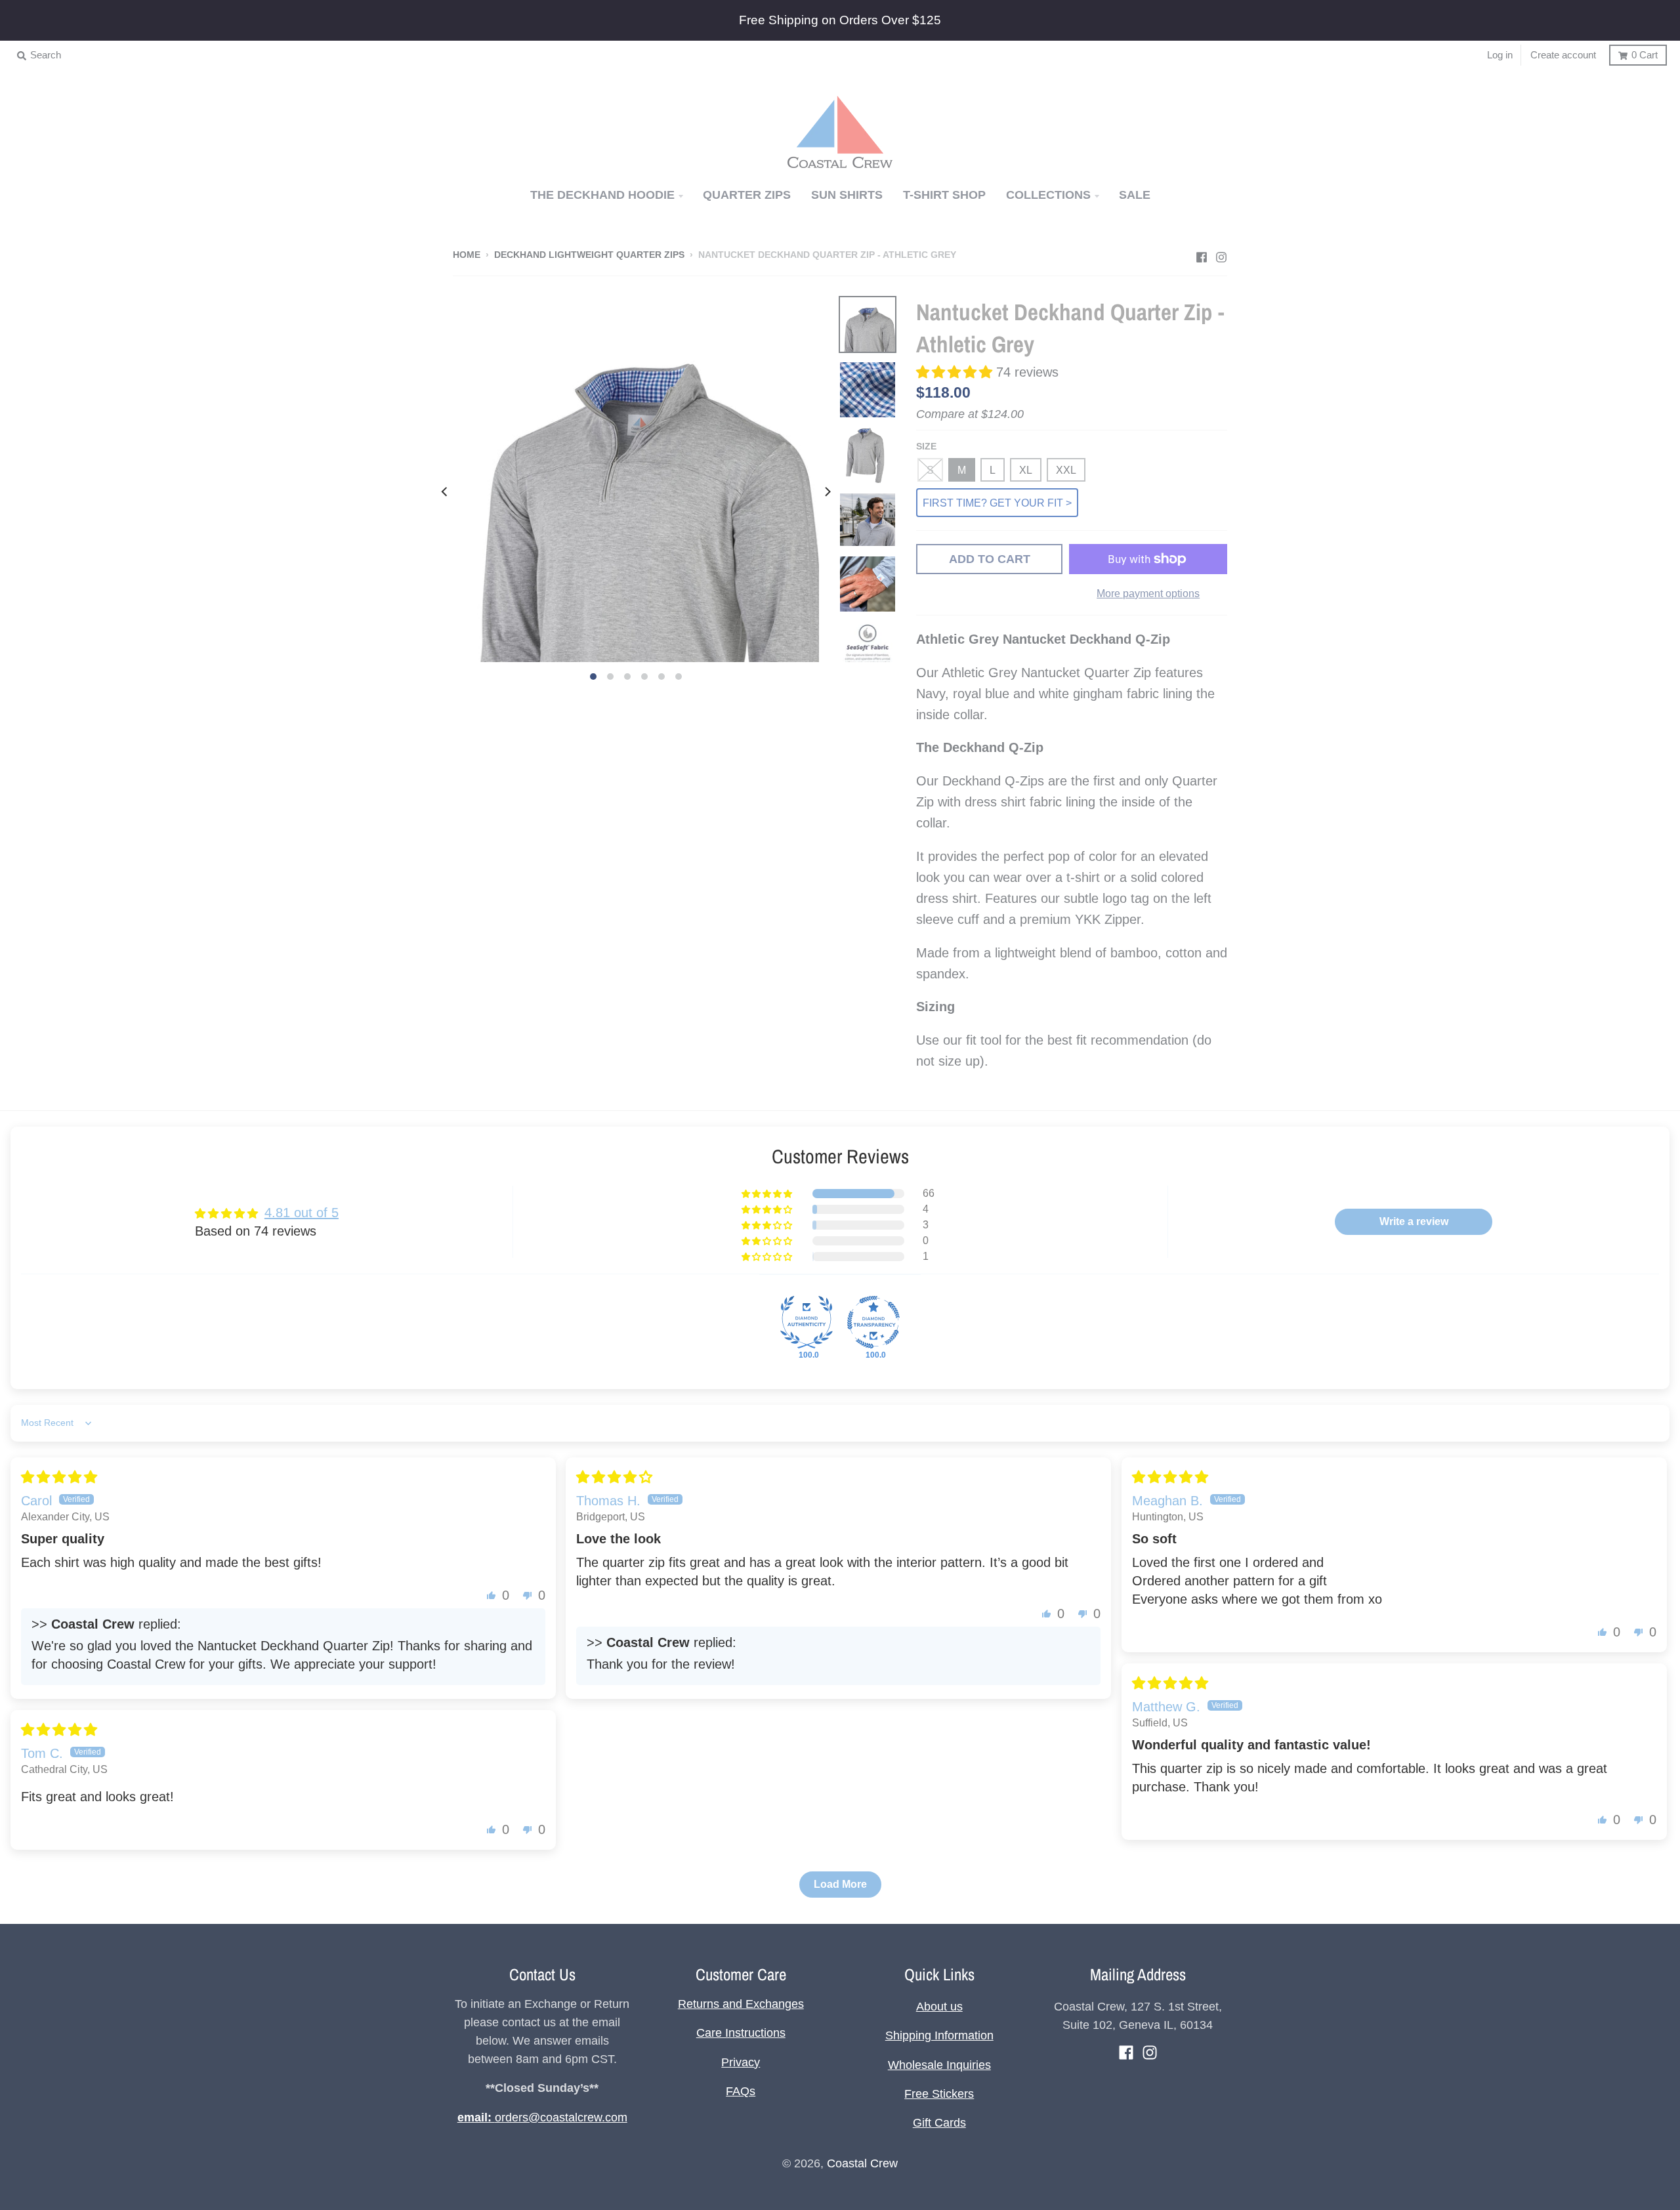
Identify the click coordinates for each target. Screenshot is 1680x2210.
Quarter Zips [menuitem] (747, 195)
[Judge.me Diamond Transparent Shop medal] (873, 1322)
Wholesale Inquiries (939, 2065)
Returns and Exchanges (741, 2004)
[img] (59, 1477)
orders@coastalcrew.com (542, 2117)
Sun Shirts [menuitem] (847, 195)
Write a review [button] (1414, 1221)
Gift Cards (939, 2123)
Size (926, 447)
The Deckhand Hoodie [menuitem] (602, 195)
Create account (1563, 55)
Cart (1645, 55)
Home (467, 255)
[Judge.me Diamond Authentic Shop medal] (807, 1322)
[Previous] (445, 492)
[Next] (827, 492)
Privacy (741, 2062)
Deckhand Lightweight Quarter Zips (589, 255)
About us (939, 2007)
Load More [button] (840, 1884)
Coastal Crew (862, 2163)
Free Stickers (939, 2094)
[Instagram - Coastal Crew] (1221, 254)
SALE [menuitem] (1135, 195)
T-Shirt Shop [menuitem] (944, 195)
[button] (956, 372)
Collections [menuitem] (1048, 195)
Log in (1500, 55)
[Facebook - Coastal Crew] (1202, 254)
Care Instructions (741, 2033)
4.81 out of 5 (302, 1213)
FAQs (741, 2091)
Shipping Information (939, 2035)
